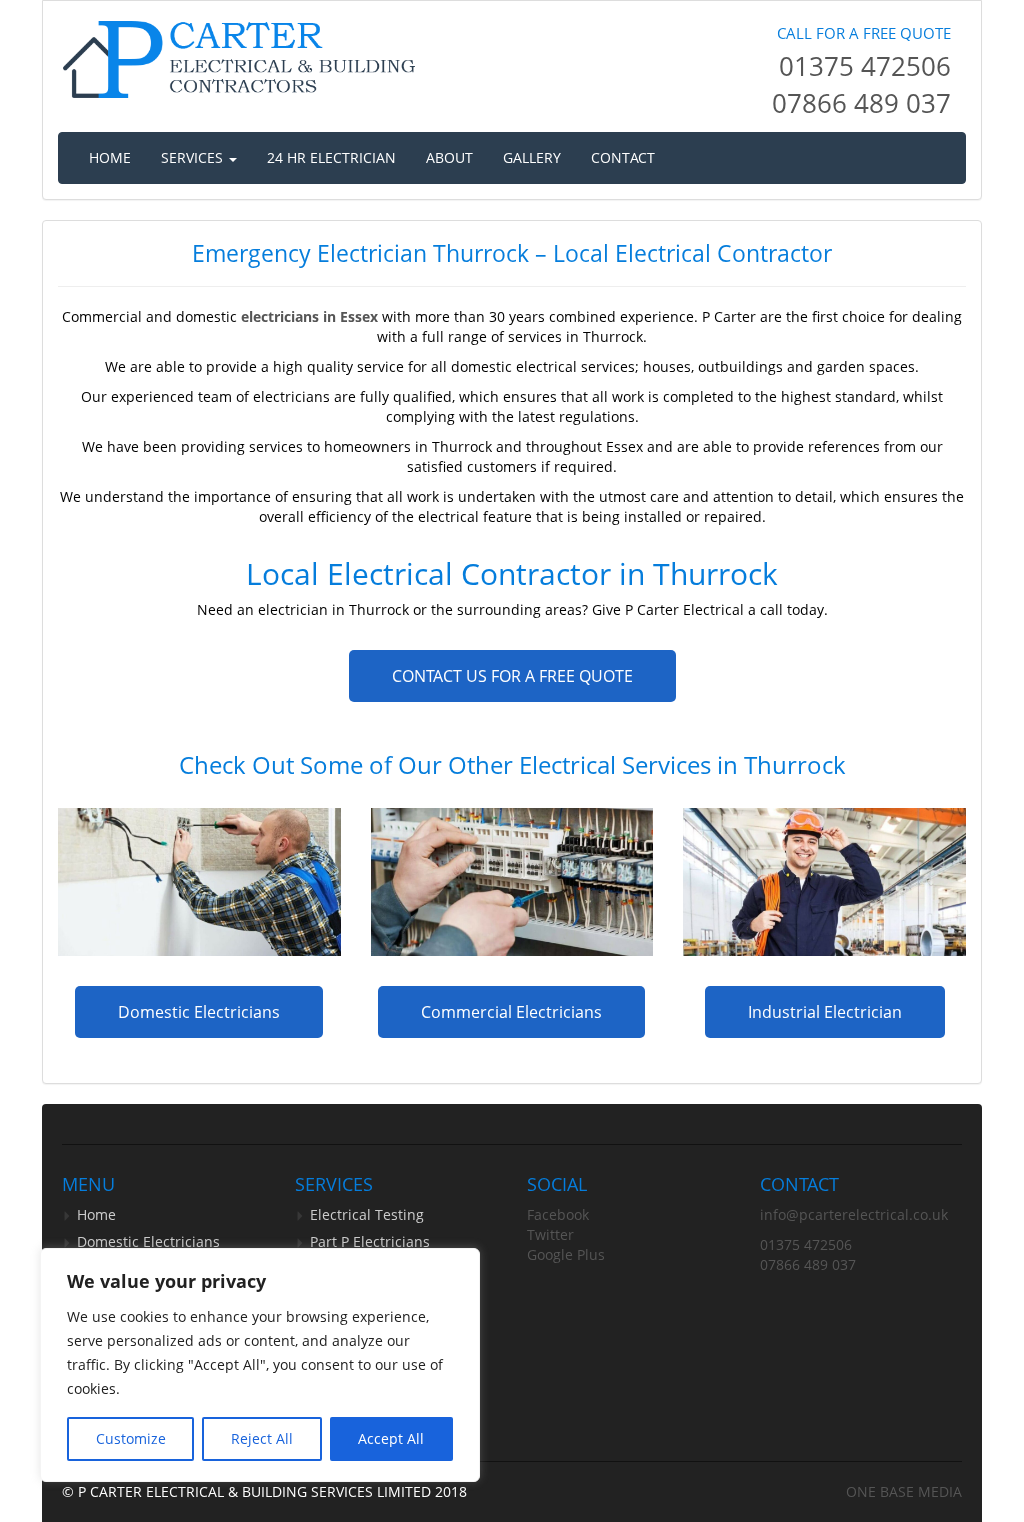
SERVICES (194, 157)
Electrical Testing (367, 1214)
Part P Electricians (370, 1241)
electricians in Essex (309, 316)
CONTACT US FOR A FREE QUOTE (512, 676)
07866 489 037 (861, 103)
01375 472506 (865, 66)
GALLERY (532, 157)
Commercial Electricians (511, 1012)
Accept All (391, 1438)
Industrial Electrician (825, 1012)
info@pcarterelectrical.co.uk (854, 1214)
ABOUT (449, 157)
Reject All (262, 1438)
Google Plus (566, 1254)
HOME (110, 157)
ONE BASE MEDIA (904, 1491)
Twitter (550, 1234)
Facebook (558, 1214)
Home (96, 1214)
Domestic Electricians (199, 1012)
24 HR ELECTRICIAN (331, 157)
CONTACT (623, 157)
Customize (131, 1438)
